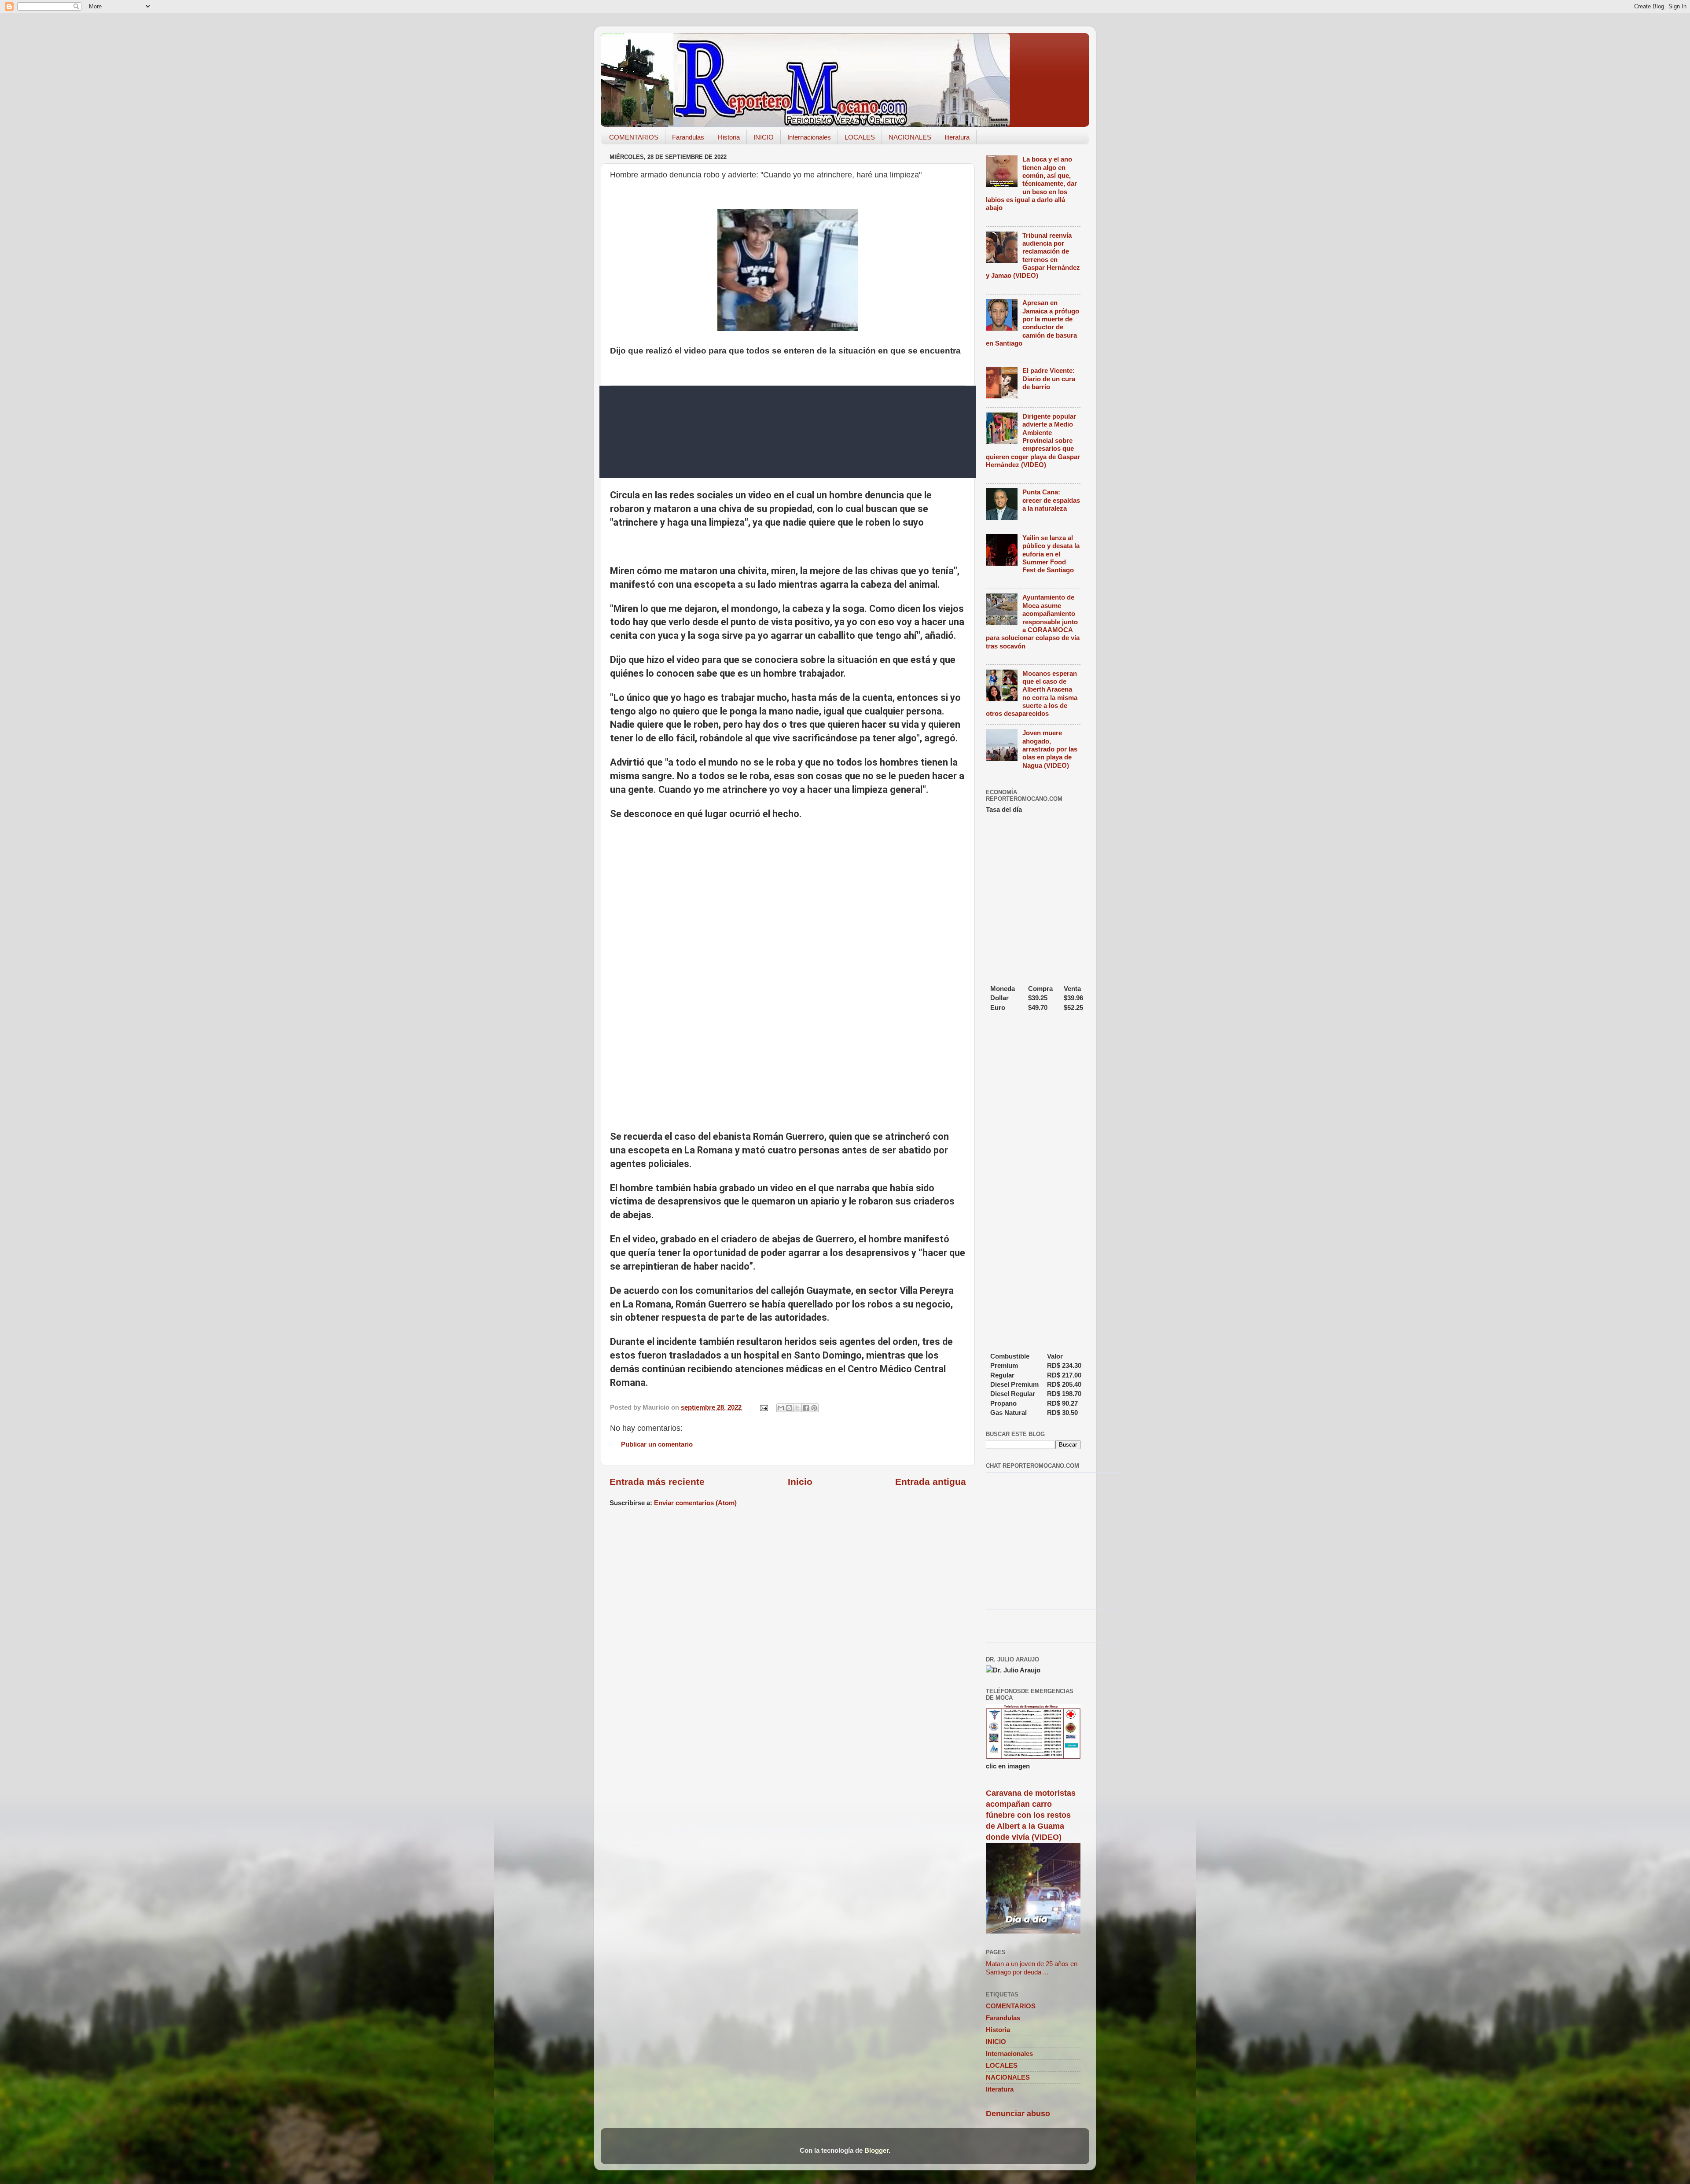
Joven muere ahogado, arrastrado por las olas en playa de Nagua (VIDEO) (1050, 749)
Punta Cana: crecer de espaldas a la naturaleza (1051, 500)
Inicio (800, 1482)
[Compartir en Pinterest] (814, 1408)
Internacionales (809, 137)
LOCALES (860, 137)
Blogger (876, 2150)
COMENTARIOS (634, 137)
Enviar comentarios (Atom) (695, 1503)
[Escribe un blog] (789, 1408)
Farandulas (688, 137)
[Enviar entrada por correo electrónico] (764, 1407)
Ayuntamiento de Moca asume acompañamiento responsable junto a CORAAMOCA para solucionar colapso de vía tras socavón (1033, 621)
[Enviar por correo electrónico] (781, 1408)
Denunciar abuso (1018, 2114)
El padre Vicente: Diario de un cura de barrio (1049, 379)
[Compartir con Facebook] (806, 1408)
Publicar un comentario (657, 1444)
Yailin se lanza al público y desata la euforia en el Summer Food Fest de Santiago (1051, 554)
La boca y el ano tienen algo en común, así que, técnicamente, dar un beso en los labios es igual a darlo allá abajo (1031, 183)
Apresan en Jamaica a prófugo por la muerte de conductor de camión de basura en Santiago (1032, 323)
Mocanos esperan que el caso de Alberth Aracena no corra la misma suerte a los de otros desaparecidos (1032, 694)
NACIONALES (910, 137)
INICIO (764, 137)
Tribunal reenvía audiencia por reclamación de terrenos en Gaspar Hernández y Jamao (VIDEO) (1033, 256)
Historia (729, 137)
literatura (957, 137)
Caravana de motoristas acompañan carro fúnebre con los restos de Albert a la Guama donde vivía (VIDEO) (1031, 1815)
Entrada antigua (931, 1482)
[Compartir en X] (797, 1408)
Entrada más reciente (657, 1482)
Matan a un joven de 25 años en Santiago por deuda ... (1032, 1968)
